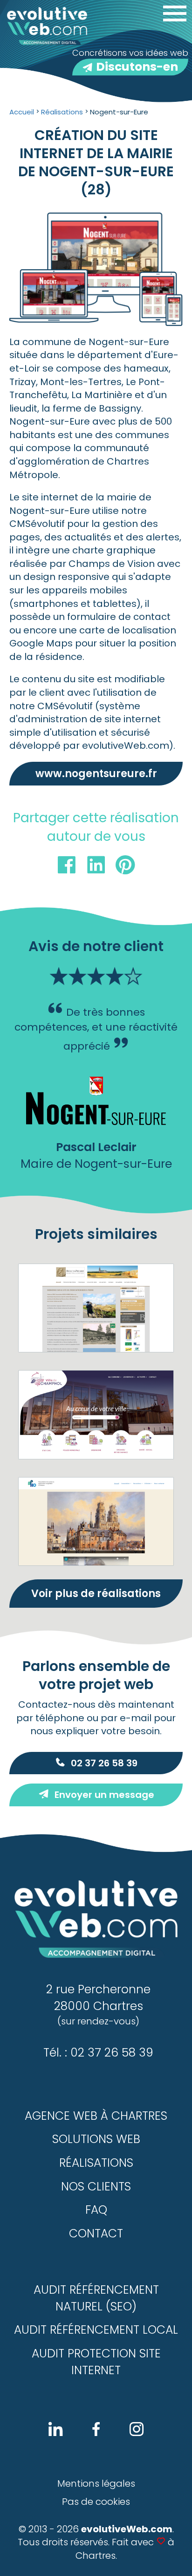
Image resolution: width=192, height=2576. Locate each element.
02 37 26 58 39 (104, 1763)
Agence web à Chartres (96, 2116)
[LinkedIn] (96, 867)
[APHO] (96, 1521)
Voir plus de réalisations (96, 1594)
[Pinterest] (125, 867)
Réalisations (96, 2163)
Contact (96, 2233)
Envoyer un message (104, 1795)
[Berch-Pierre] (96, 1308)
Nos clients (96, 2187)
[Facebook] (67, 867)
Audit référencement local (96, 2330)
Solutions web (96, 2139)
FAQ (96, 2210)
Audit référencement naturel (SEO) (96, 2298)
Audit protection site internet (96, 2362)
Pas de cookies (96, 2502)
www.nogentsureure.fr (96, 774)
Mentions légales (96, 2483)
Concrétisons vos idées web (130, 61)
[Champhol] (96, 1414)
